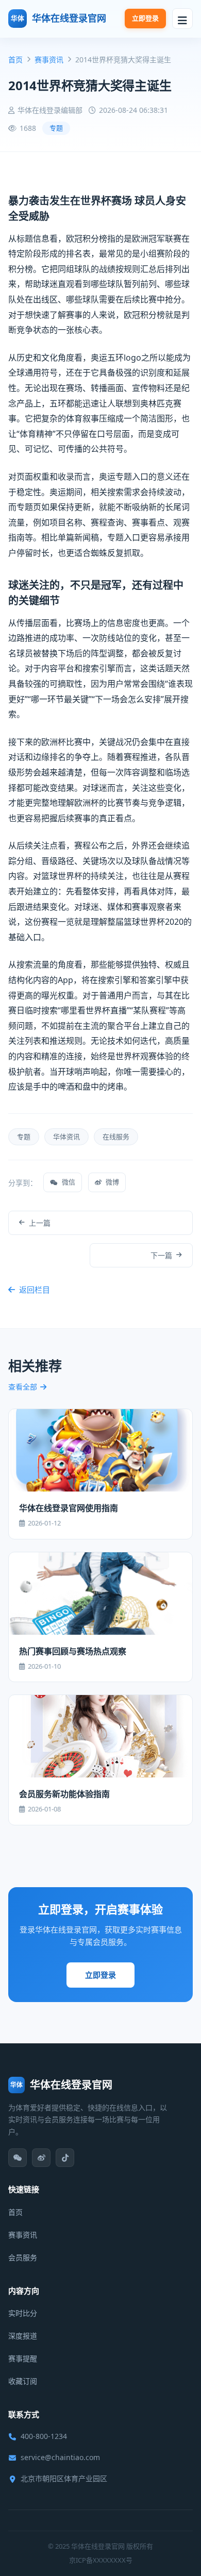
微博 (112, 1182)
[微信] (18, 2158)
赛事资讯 (49, 60)
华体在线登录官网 (58, 18)
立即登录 (145, 18)
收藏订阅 (23, 2381)
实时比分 (23, 2313)
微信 (69, 1182)
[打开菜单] (182, 19)
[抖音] (65, 2158)
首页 (15, 60)
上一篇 (40, 1223)
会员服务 (23, 2257)
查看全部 (23, 1387)
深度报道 (23, 2336)
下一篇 (161, 1255)
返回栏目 (35, 1290)
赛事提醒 (23, 2358)
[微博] (41, 2158)
